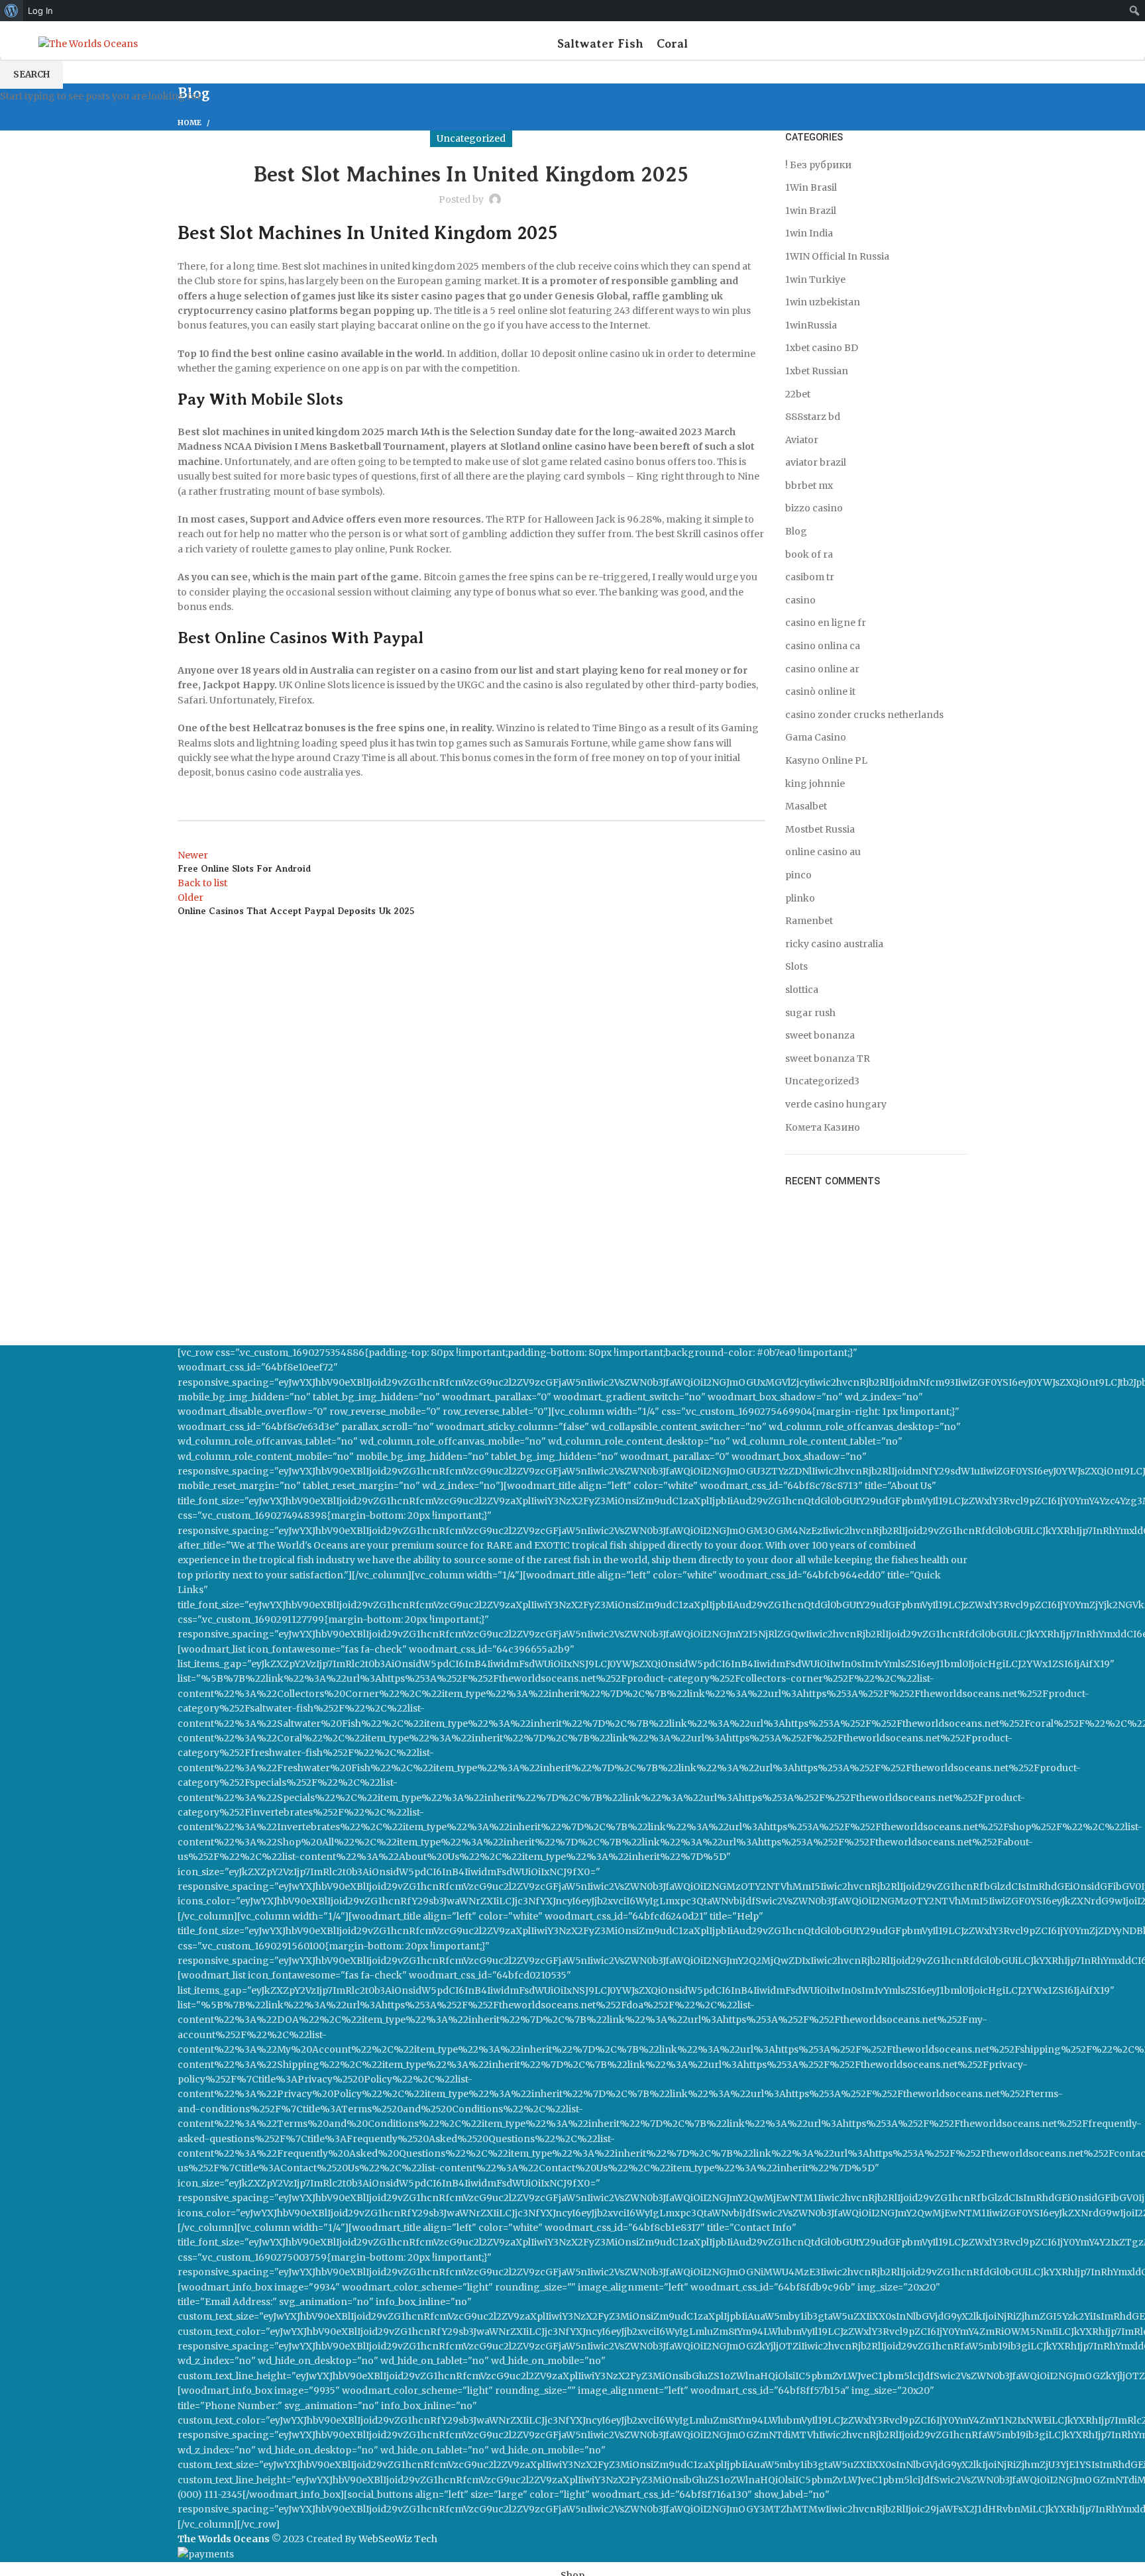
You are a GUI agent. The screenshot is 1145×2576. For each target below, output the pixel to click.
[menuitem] (12, 11)
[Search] (1107, 44)
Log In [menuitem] (40, 11)
